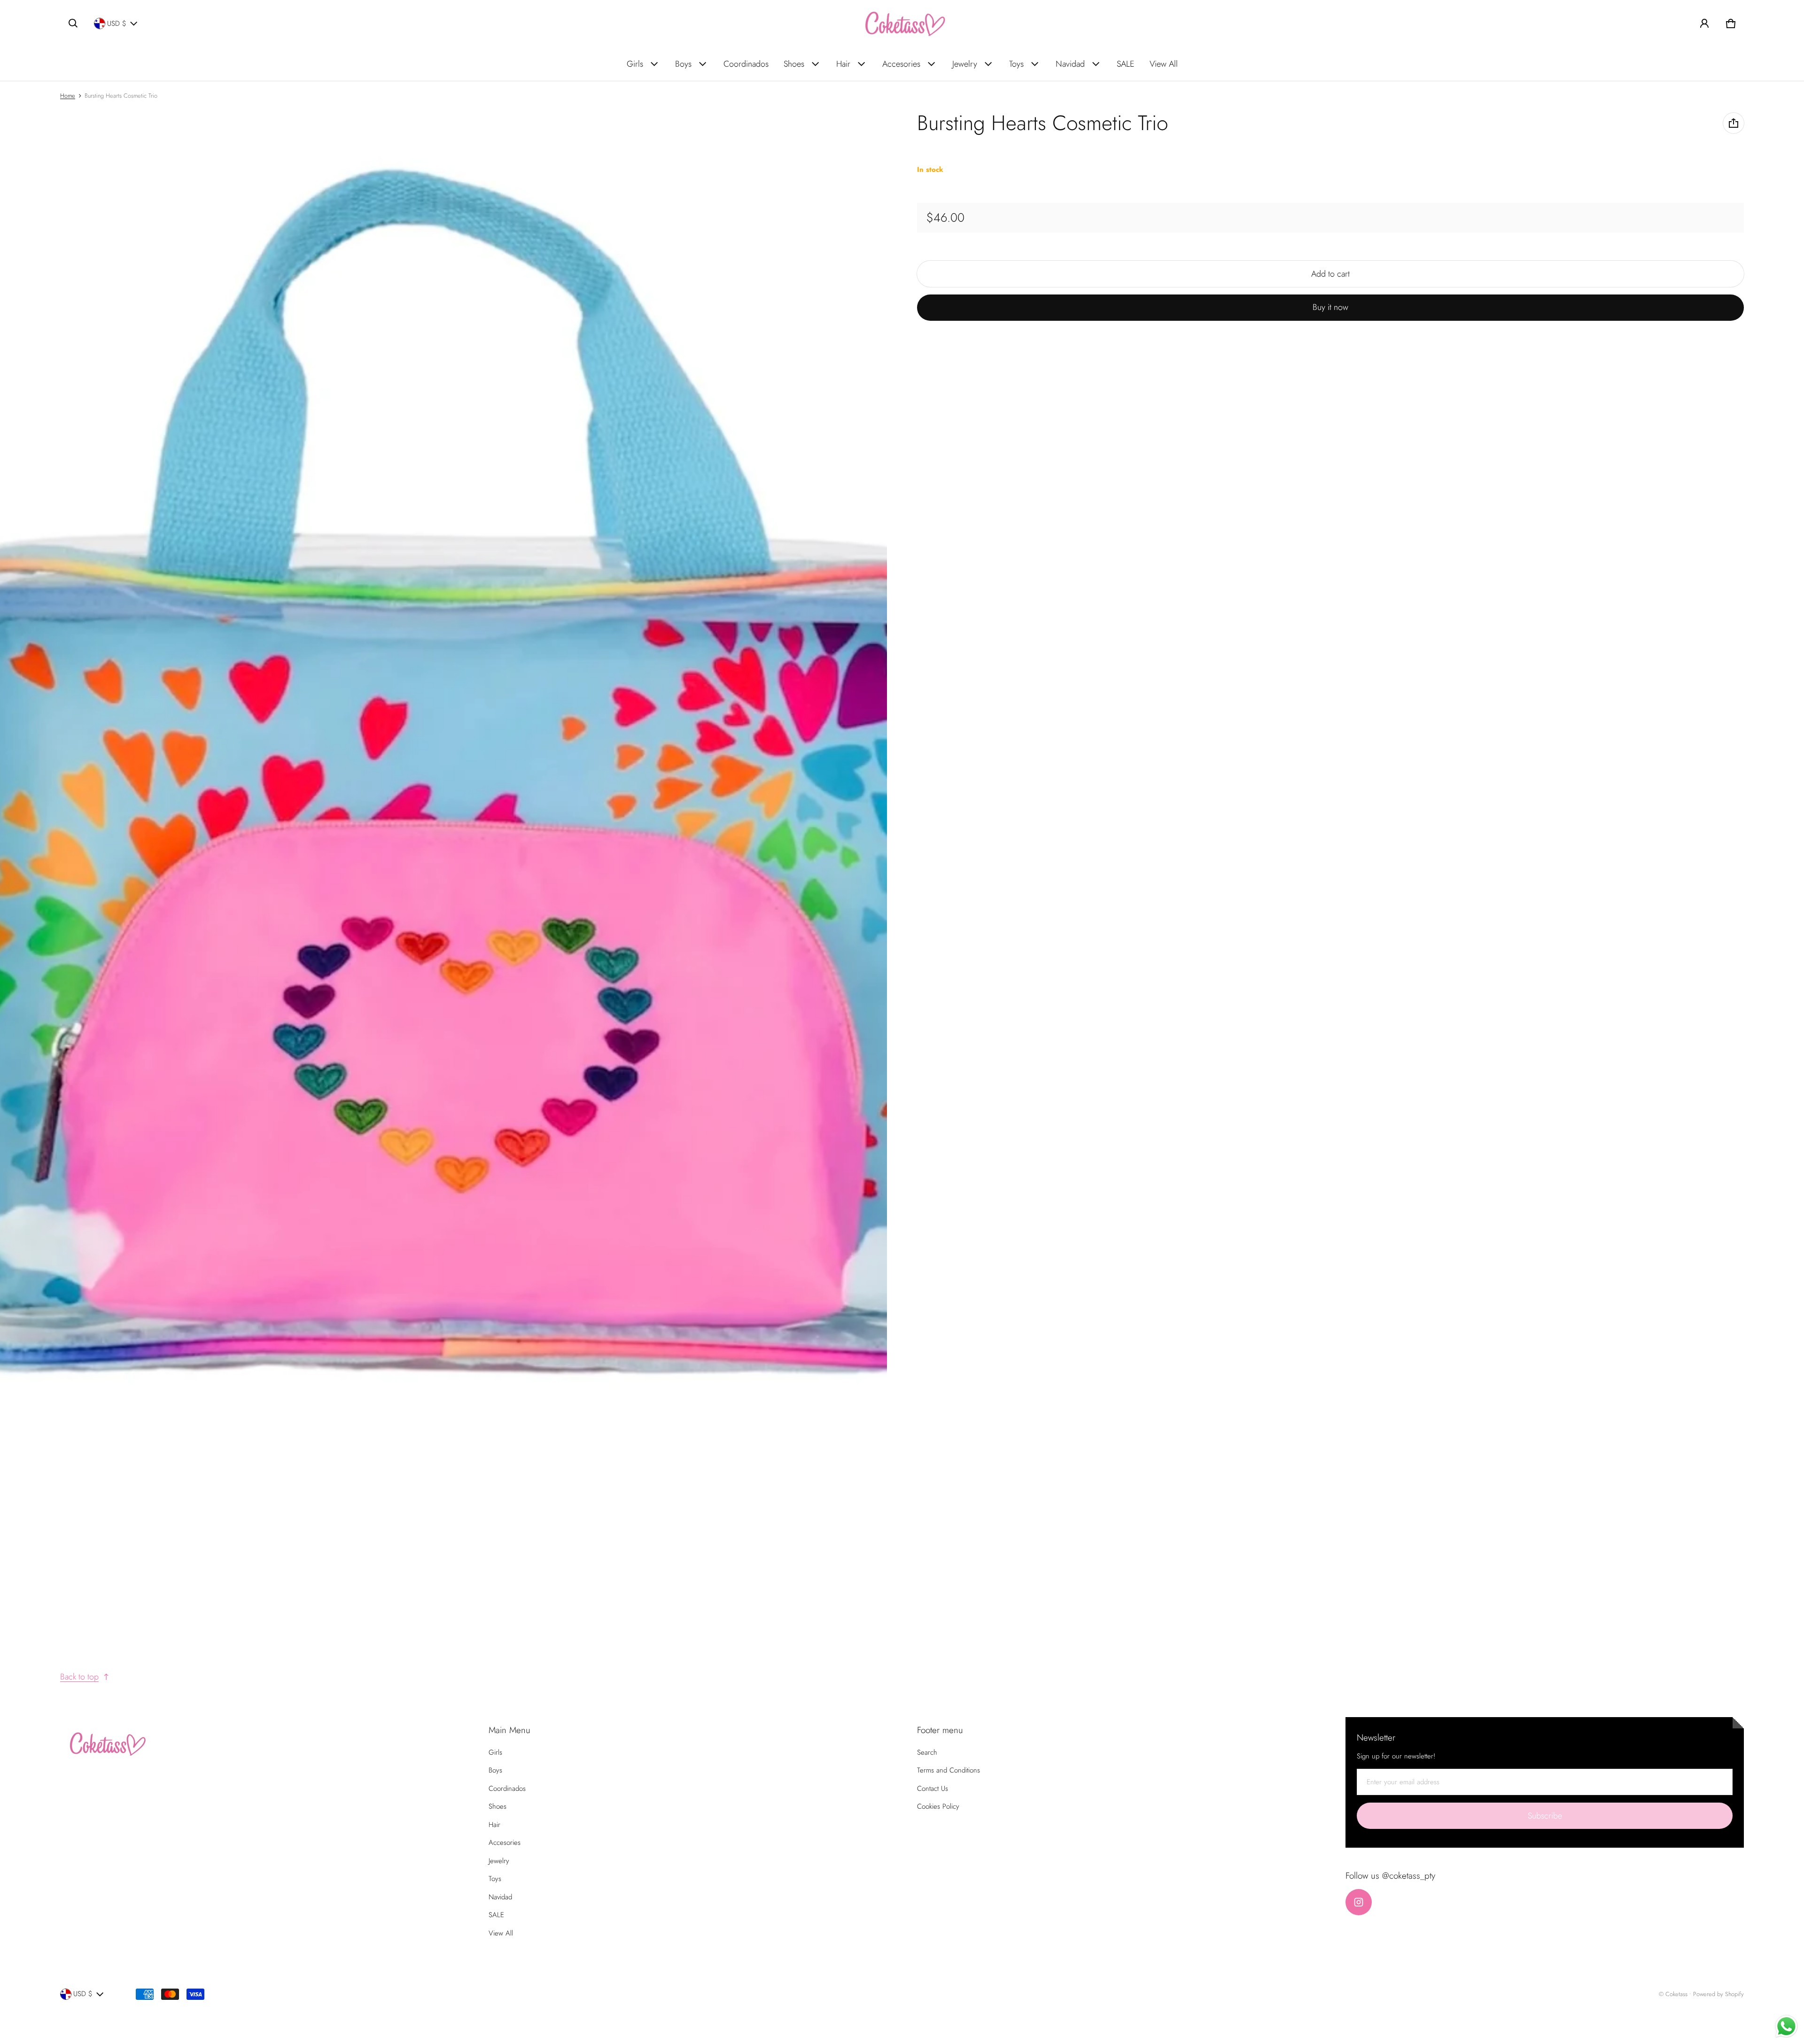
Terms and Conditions (949, 1770)
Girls (635, 64)
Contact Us (933, 1788)
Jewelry (965, 64)
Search (927, 1752)
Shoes (794, 64)
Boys (683, 64)
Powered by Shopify (1718, 1994)
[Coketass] (902, 23)
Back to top (79, 1677)
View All (1164, 64)
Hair (843, 64)
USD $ (117, 23)
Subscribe (1545, 1816)
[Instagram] (1359, 1902)
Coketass (1676, 1994)
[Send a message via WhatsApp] (1786, 2026)
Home (68, 96)
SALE (1126, 64)
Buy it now (1330, 308)
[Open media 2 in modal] (444, 775)
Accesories (901, 64)
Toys (1016, 64)
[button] (73, 23)
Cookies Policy (938, 1806)
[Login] (1704, 23)
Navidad (1070, 64)
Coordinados (746, 64)
